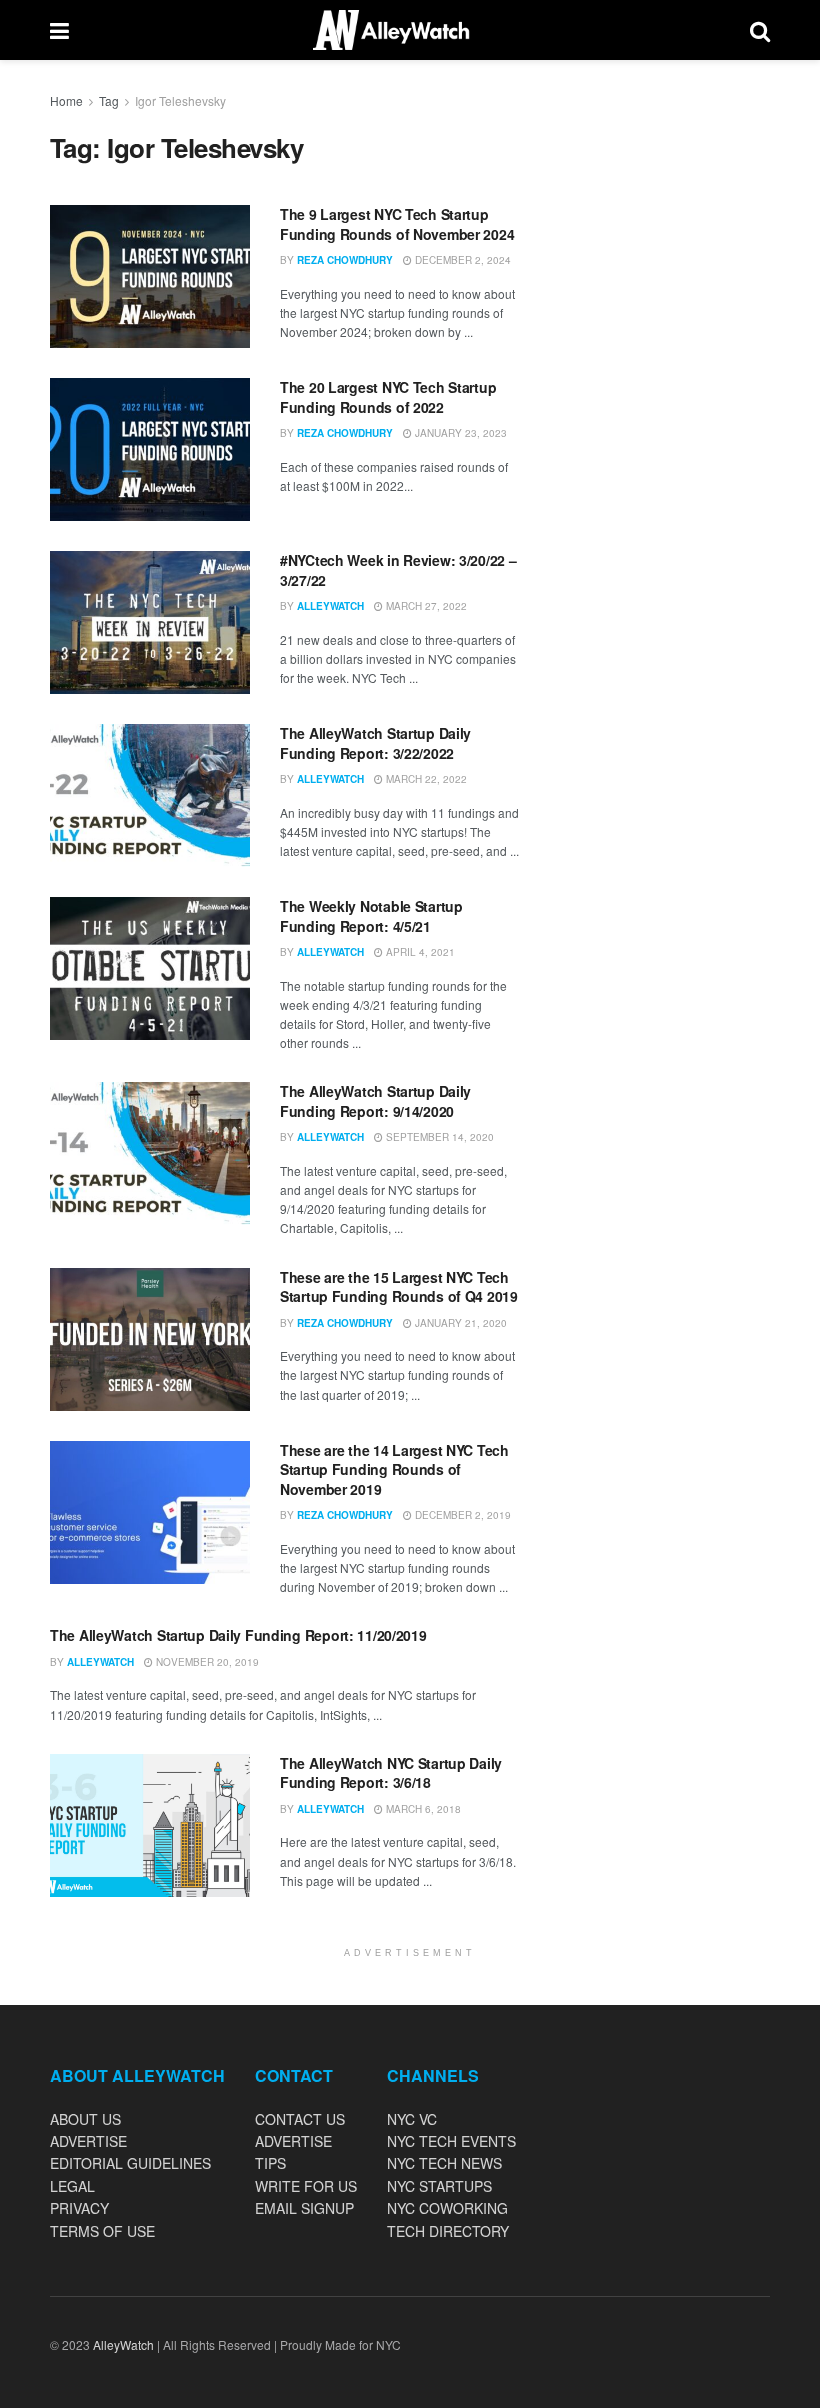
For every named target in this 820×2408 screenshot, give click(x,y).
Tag (109, 100)
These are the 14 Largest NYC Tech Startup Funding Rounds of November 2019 (394, 1469)
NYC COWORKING (447, 2208)
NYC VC (412, 2119)
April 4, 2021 (419, 952)
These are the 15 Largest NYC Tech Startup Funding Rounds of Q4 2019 (399, 1287)
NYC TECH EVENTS (451, 2141)
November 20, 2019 (206, 1662)
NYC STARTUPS (439, 2186)
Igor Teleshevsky (180, 100)
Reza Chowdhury (345, 260)
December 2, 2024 (461, 260)
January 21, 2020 (459, 1323)
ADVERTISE (88, 2141)
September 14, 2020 (438, 1137)
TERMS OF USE (102, 2231)
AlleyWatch (330, 606)
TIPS (270, 2163)
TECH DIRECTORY (448, 2231)
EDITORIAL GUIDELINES (130, 2163)
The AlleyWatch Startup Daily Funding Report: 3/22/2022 (375, 743)
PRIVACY (79, 2208)
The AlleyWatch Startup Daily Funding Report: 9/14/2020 (375, 1101)
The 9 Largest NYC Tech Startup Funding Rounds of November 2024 (397, 224)
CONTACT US (300, 2119)
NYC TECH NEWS (444, 2163)
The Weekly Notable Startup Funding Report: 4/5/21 (371, 916)
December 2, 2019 (461, 1515)
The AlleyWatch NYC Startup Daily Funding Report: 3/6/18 (391, 1773)
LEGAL (72, 2186)
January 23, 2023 (459, 433)
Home (66, 100)
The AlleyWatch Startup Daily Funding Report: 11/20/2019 (238, 1635)
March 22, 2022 (425, 779)
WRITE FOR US (306, 2186)
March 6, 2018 (422, 1809)
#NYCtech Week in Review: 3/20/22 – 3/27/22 (398, 570)
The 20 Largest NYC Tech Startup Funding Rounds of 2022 (388, 397)
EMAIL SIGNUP (304, 2208)
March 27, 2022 (425, 606)
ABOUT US (85, 2119)
